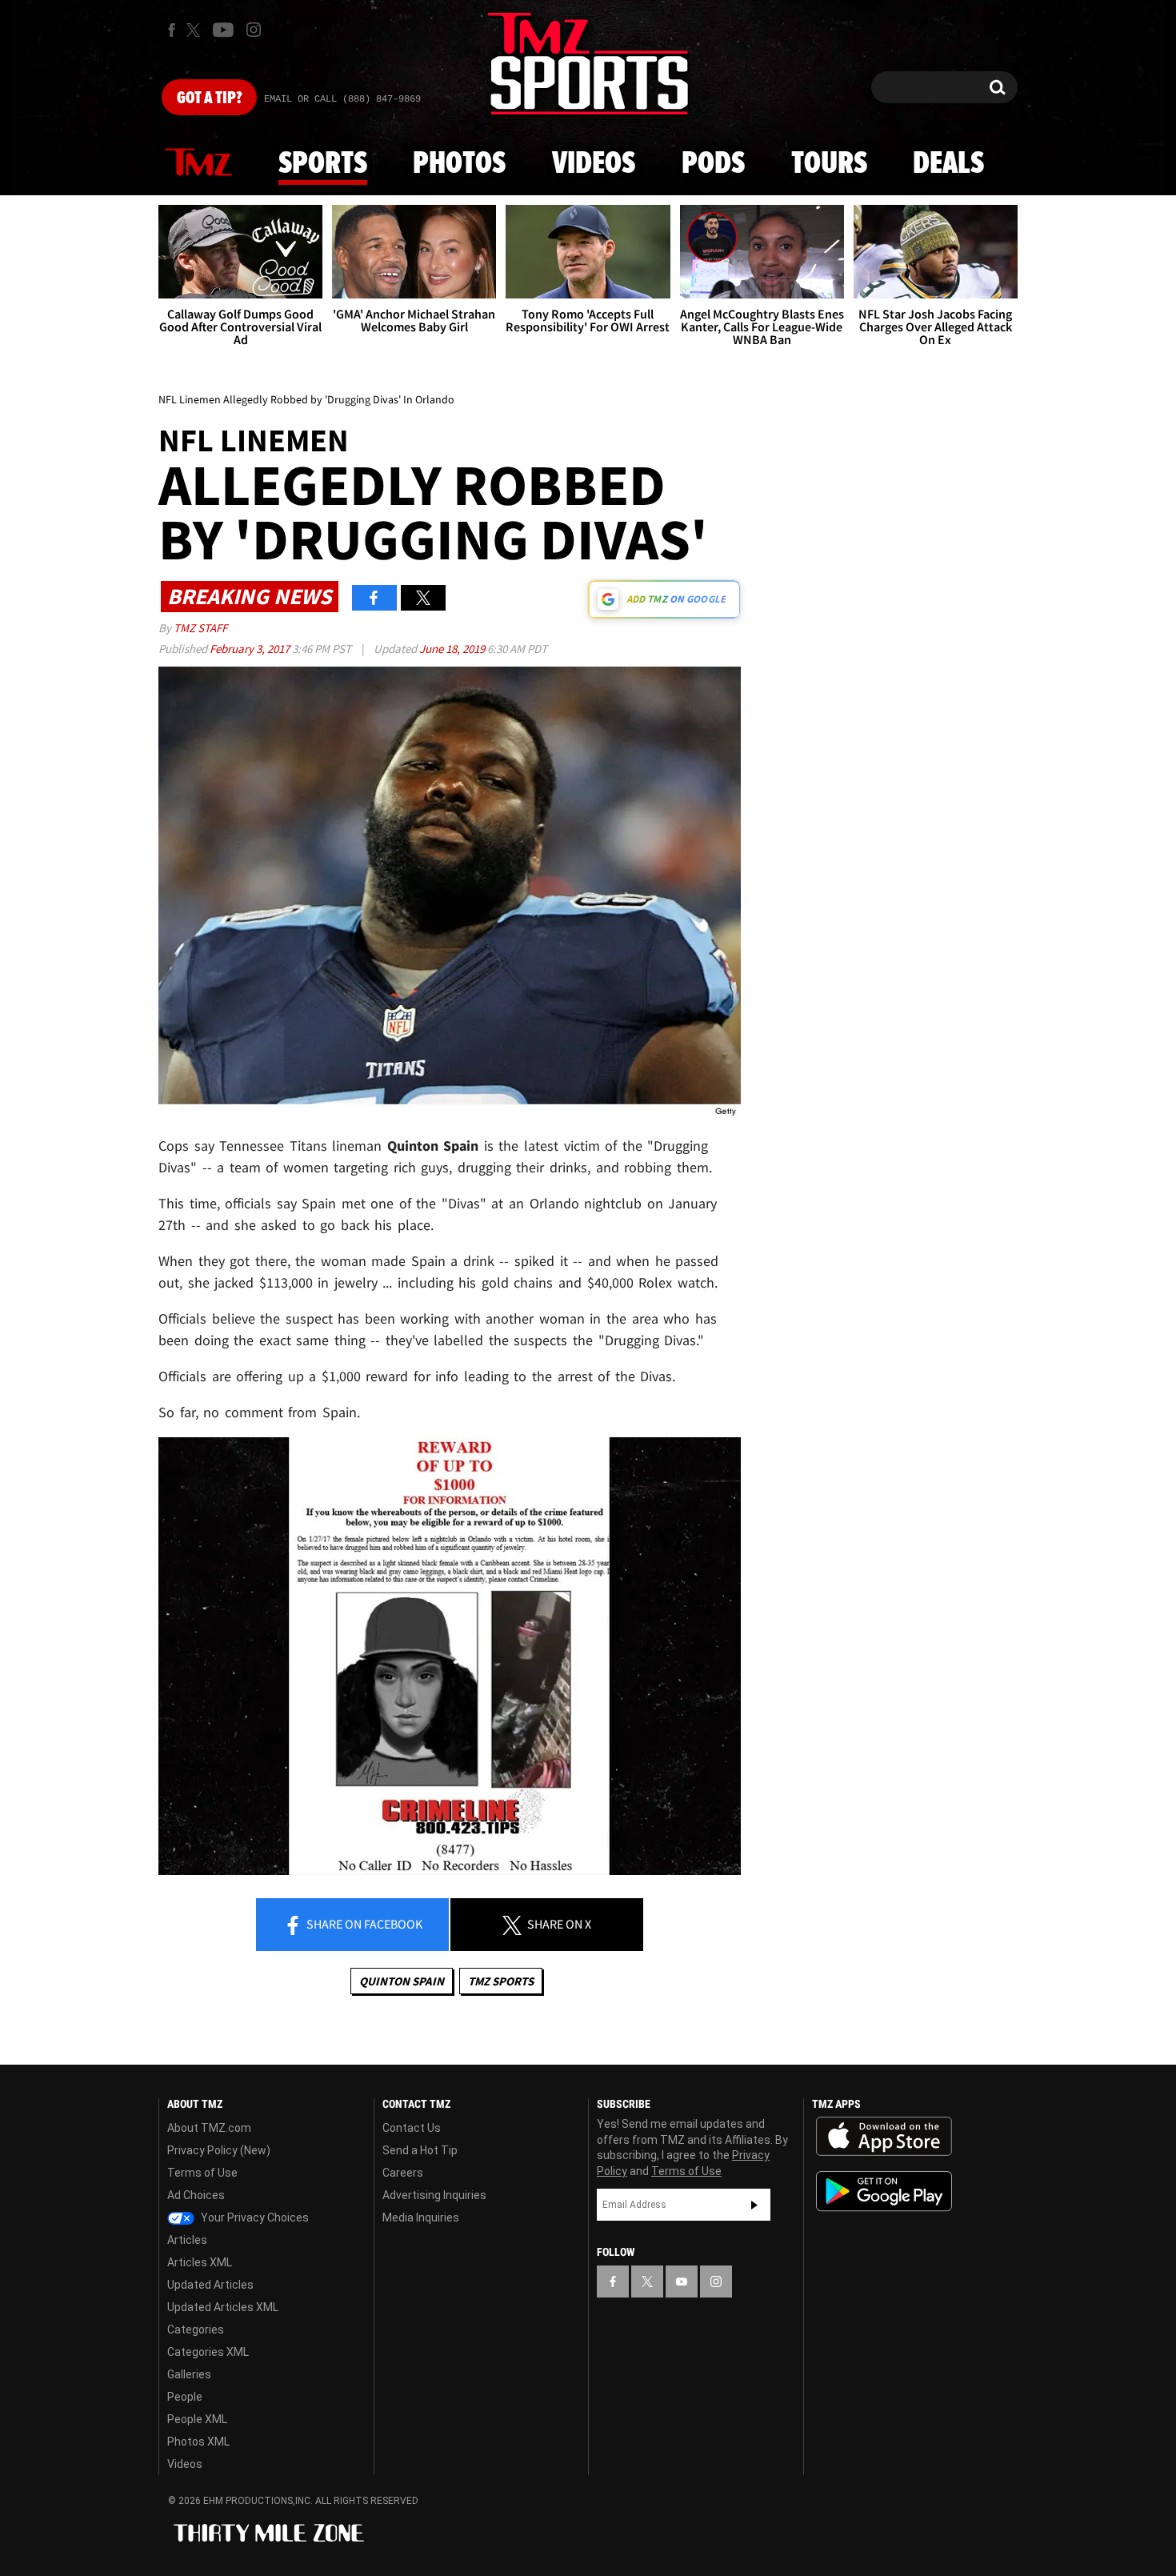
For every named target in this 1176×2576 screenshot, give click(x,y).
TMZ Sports (501, 1981)
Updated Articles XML (223, 2307)
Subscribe (754, 2205)
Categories (196, 2330)
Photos (459, 164)
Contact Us (412, 2128)
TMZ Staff (200, 628)
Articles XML (200, 2262)
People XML (197, 2419)
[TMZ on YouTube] (682, 2282)
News (198, 163)
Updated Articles (210, 2285)
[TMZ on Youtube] (223, 30)
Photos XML (198, 2442)
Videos (594, 164)
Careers (403, 2173)
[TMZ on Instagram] (254, 30)
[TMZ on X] (196, 30)
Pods (713, 164)
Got (209, 98)
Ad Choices (196, 2195)
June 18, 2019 (453, 649)
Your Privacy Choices (254, 2217)
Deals (948, 164)
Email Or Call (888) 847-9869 (342, 99)
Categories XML (208, 2352)
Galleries (189, 2374)
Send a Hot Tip (420, 2150)
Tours (829, 164)
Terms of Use (202, 2173)
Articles (187, 2240)
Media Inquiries (421, 2217)
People (185, 2397)
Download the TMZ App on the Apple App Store (884, 2137)
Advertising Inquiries (434, 2195)
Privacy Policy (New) (219, 2150)
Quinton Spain (402, 1981)
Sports (323, 164)
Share (363, 1924)
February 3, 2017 (251, 649)
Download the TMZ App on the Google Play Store (884, 2191)
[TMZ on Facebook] (172, 30)
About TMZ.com (209, 2128)
